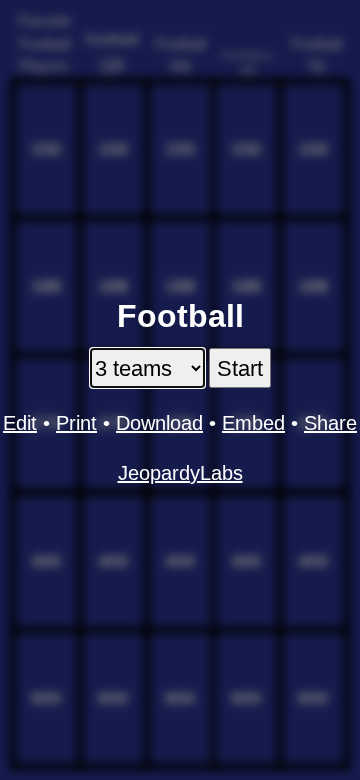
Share (330, 423)
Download (159, 423)
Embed (253, 423)
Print (76, 423)
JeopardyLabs (180, 473)
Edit (20, 423)
